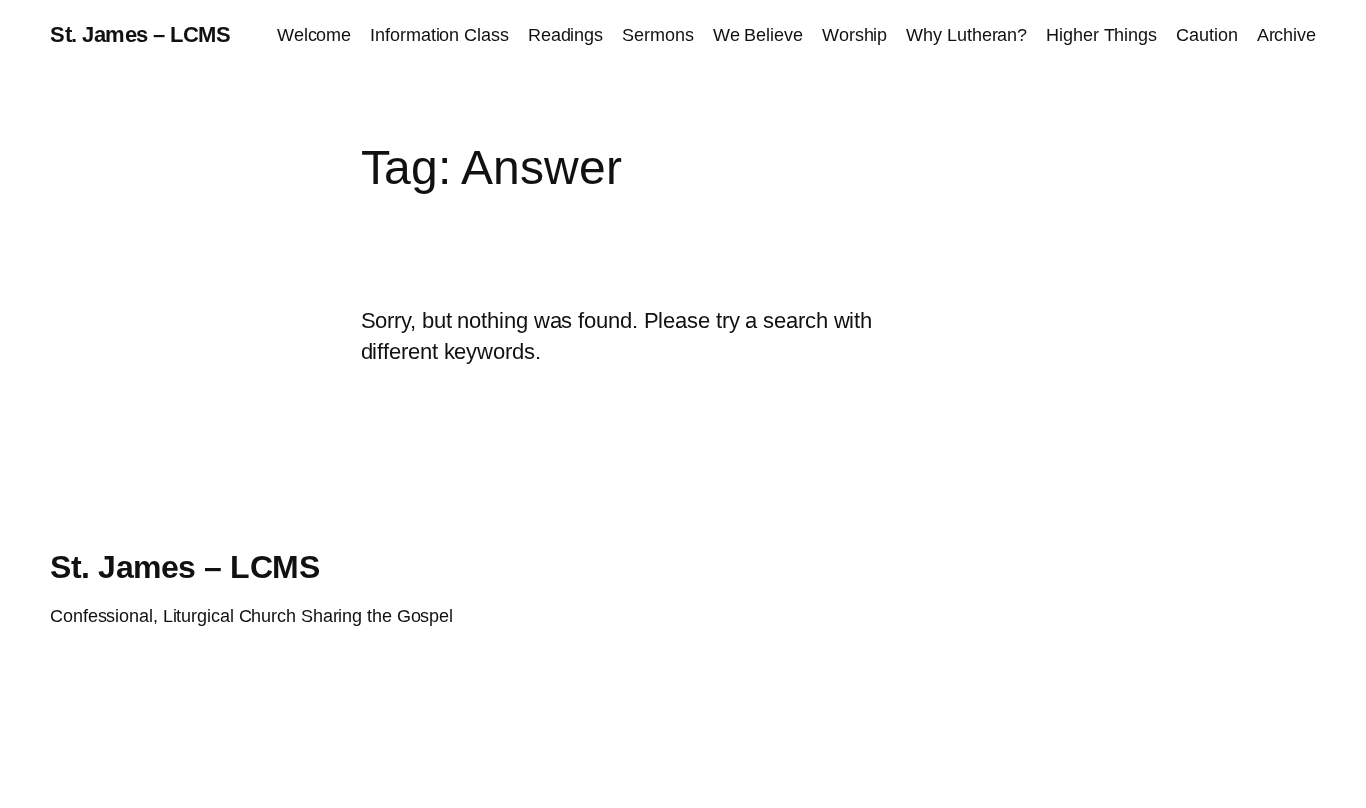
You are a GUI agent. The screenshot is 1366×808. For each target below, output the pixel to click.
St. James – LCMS (140, 34)
